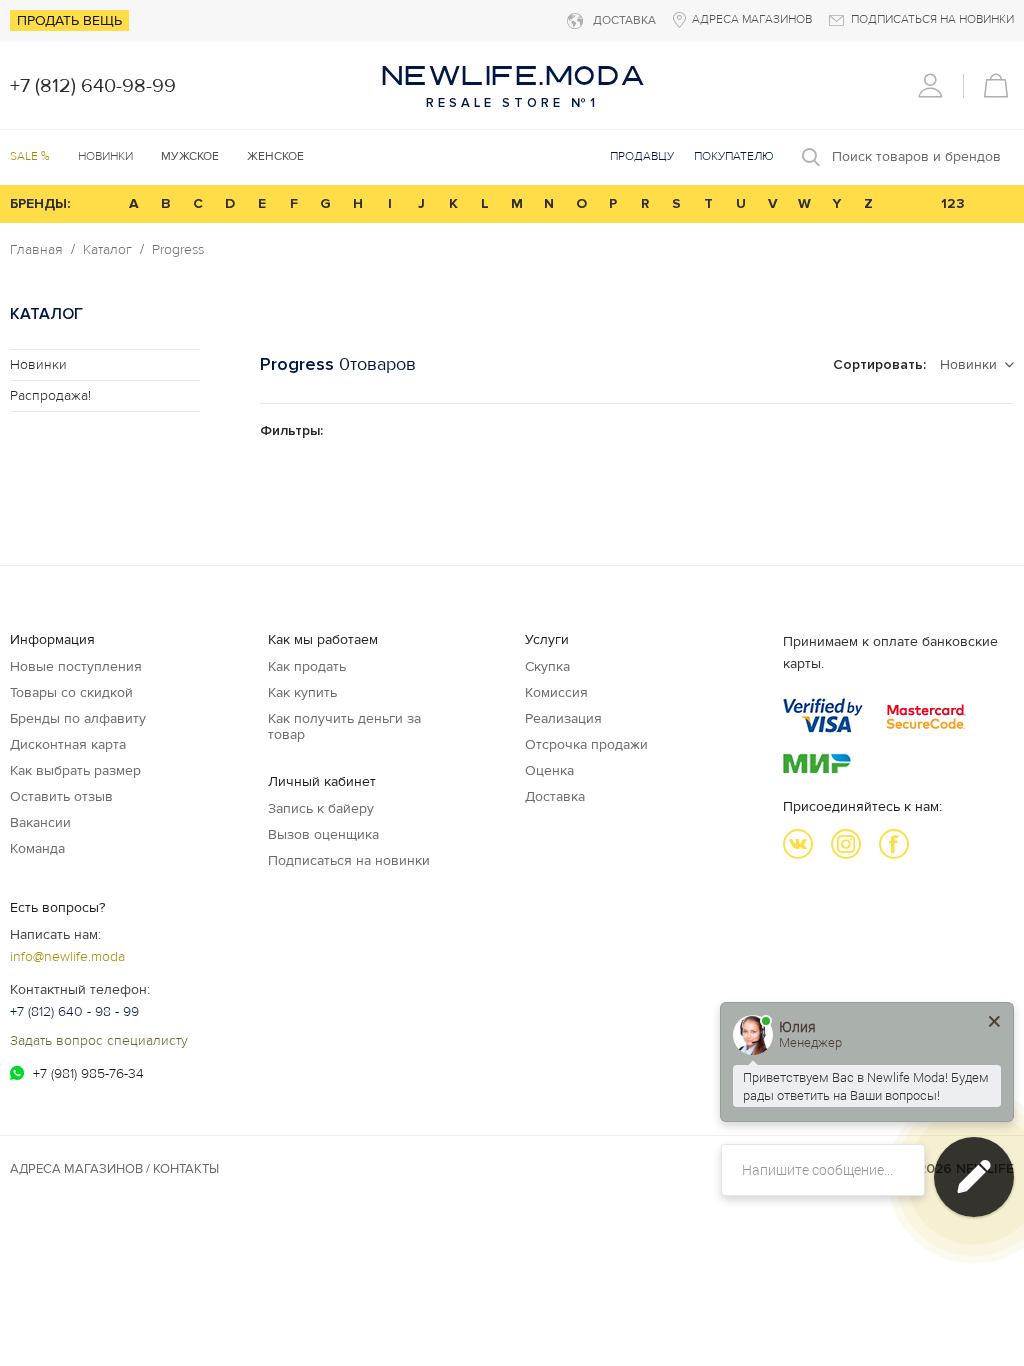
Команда (37, 848)
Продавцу (642, 156)
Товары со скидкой (71, 692)
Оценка (549, 770)
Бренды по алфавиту (78, 718)
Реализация (563, 718)
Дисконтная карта (68, 744)
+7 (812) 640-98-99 (93, 86)
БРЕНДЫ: (40, 203)
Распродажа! (50, 395)
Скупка (547, 666)
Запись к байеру (321, 808)
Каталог (107, 250)
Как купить (302, 692)
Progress (178, 250)
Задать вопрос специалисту (99, 1040)
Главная (36, 250)
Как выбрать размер (75, 770)
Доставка (555, 796)
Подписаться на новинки (349, 860)
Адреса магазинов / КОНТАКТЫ (114, 1169)
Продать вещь (69, 20)
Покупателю (734, 156)
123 (953, 203)
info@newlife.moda (67, 956)
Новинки (105, 156)
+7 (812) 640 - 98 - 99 (74, 1011)
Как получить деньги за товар (344, 726)
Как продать (307, 666)
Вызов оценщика (323, 834)
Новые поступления (76, 666)
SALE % (30, 156)
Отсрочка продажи (586, 744)
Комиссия (556, 692)
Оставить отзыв (61, 796)
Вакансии (40, 822)
